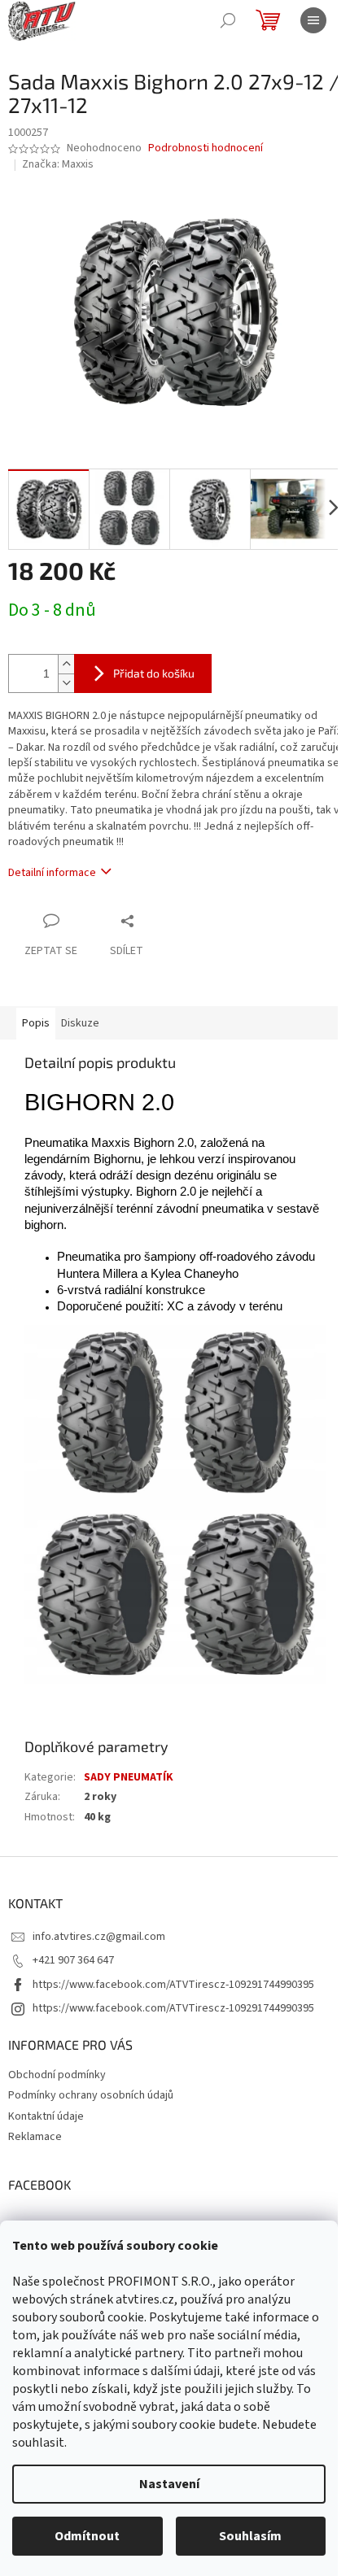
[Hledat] (228, 20)
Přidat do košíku (154, 673)
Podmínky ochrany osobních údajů (91, 2095)
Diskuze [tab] (80, 1023)
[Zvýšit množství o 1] (66, 664)
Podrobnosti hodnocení (206, 148)
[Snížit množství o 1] (66, 683)
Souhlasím (250, 2536)
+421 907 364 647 (73, 1960)
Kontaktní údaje (46, 2116)
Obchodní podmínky (57, 2075)
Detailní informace (52, 873)
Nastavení (169, 2484)
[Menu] (313, 20)
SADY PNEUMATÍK (129, 1777)
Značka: (58, 164)
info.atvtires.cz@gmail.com (99, 1937)
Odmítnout (87, 2536)
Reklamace (35, 2137)
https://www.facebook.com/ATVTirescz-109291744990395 (173, 1985)
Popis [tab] (36, 1023)
